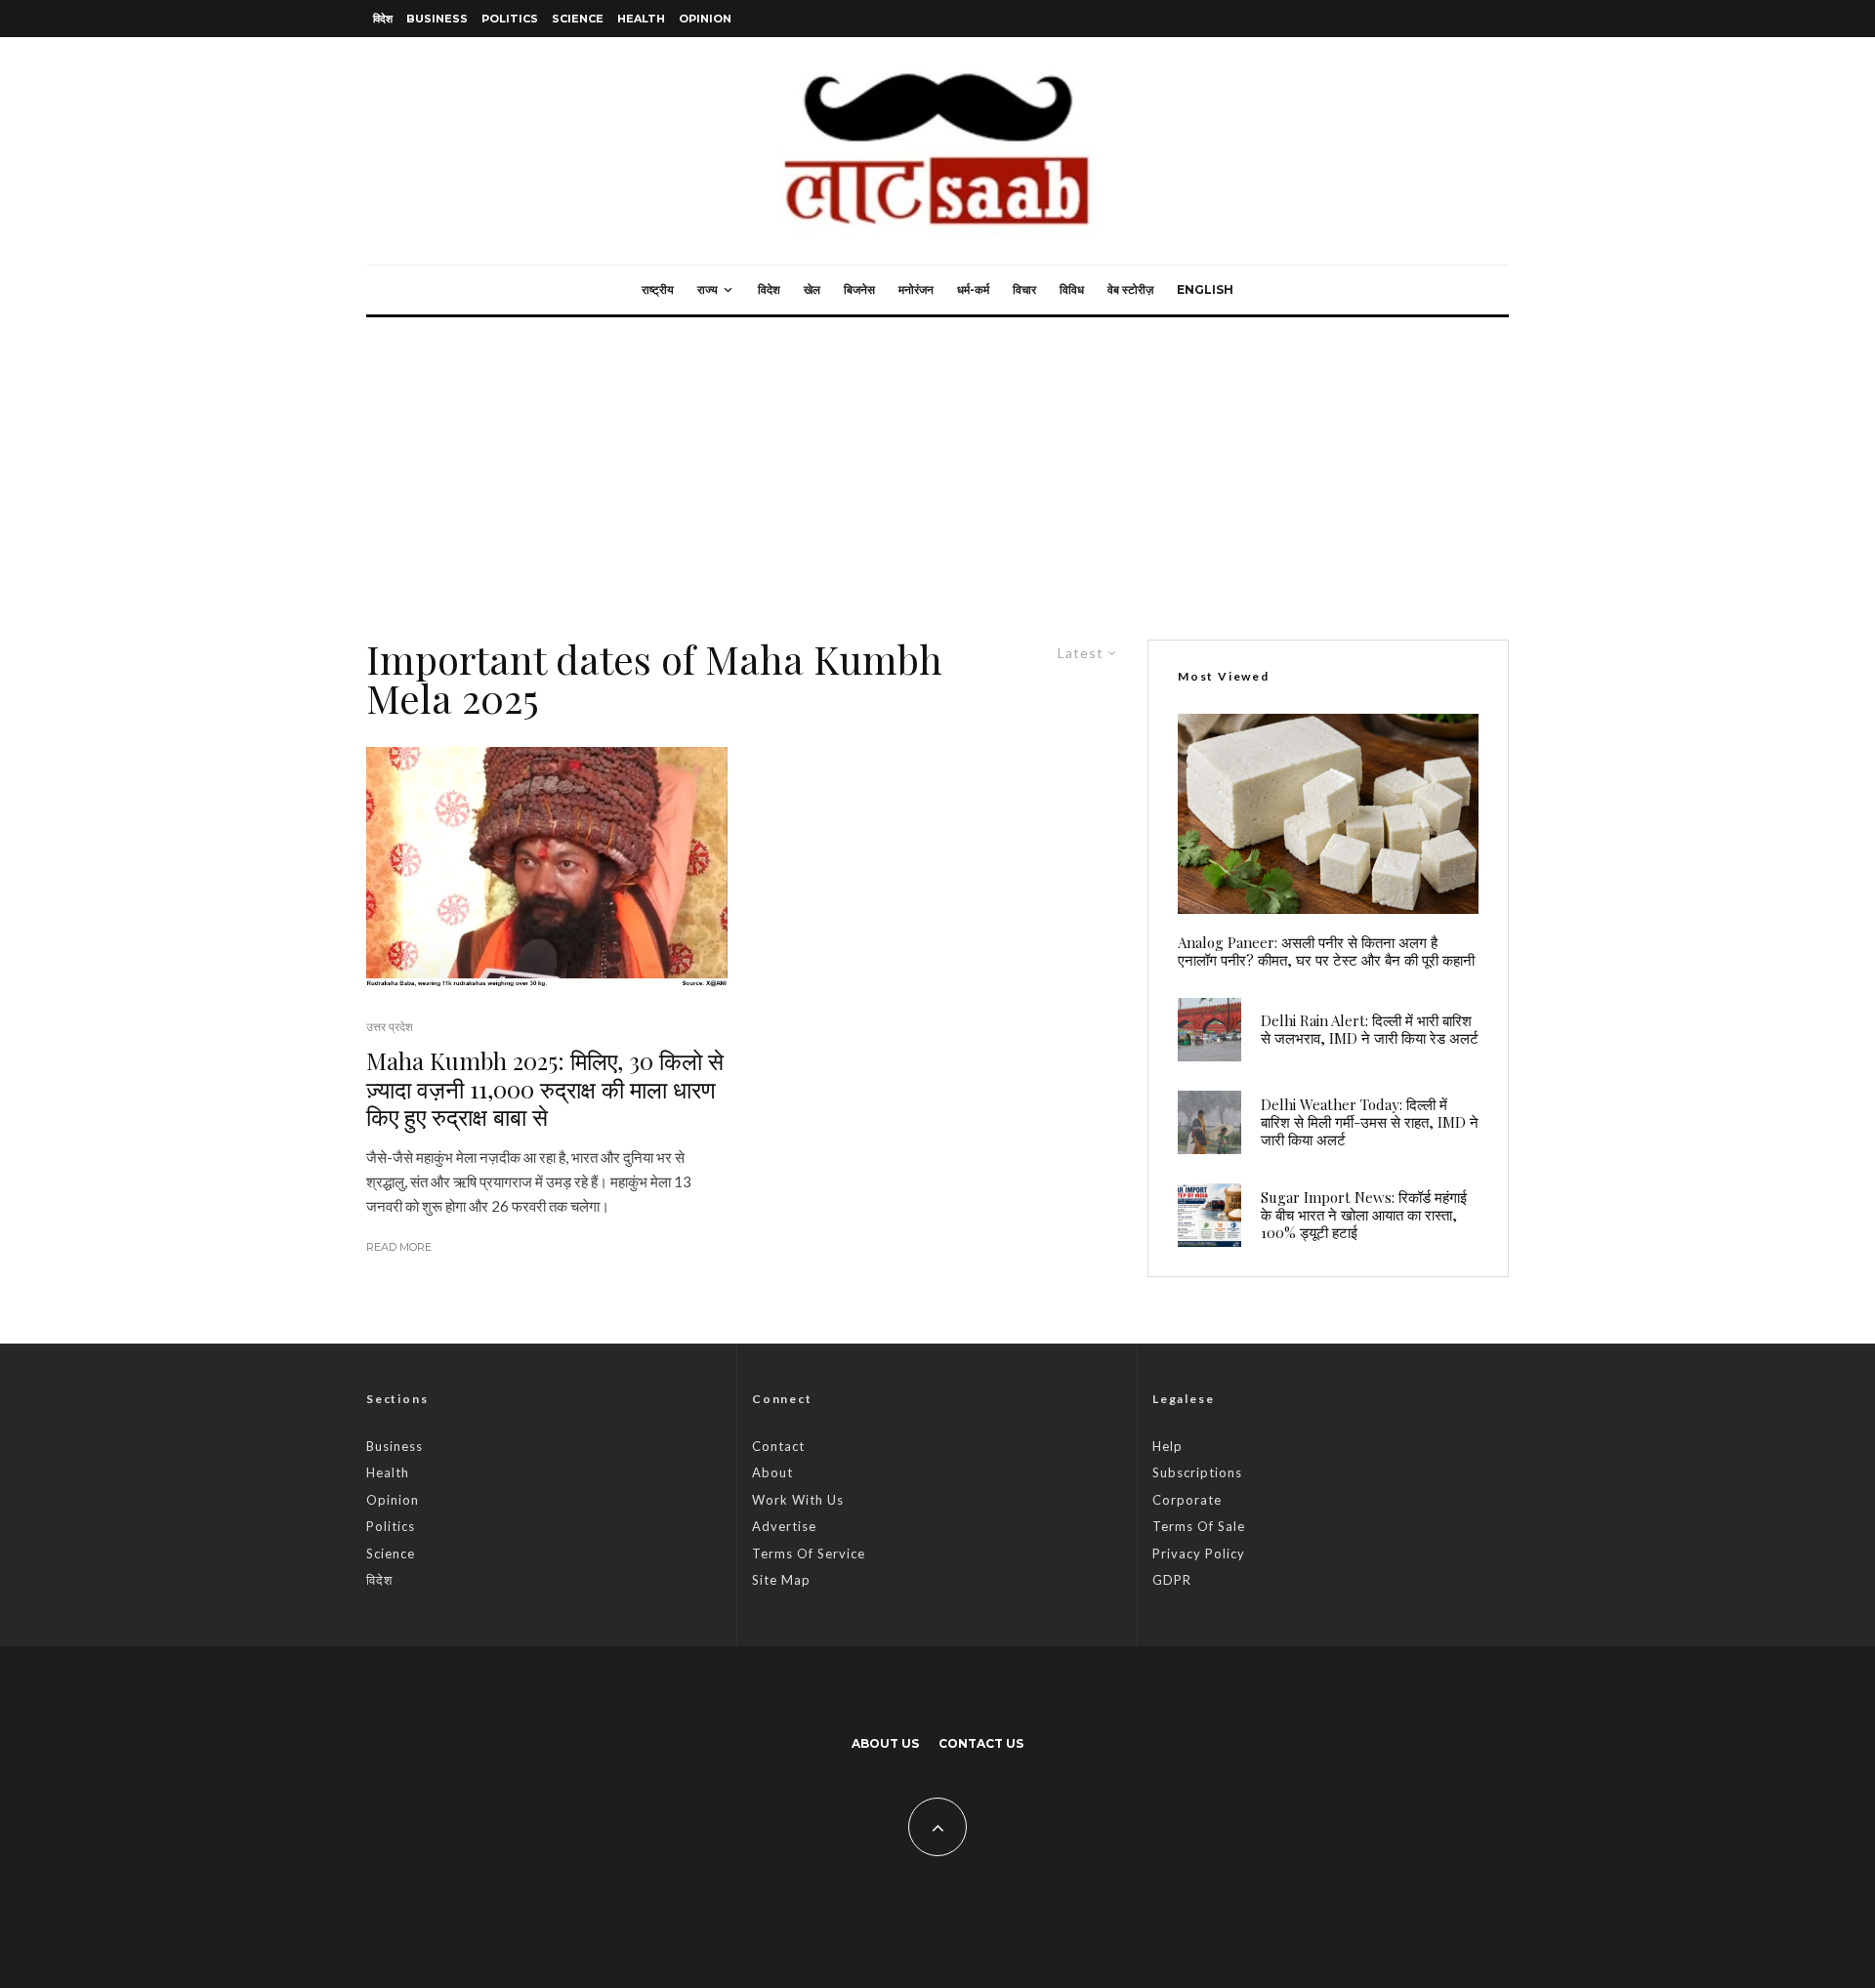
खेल (812, 290)
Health (641, 19)
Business (437, 19)
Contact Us (981, 1743)
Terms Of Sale (1199, 1526)
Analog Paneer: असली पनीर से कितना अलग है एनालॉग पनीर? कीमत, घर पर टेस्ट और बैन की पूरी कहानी (1326, 951)
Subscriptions (1197, 1472)
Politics (510, 19)
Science (578, 19)
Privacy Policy (1199, 1553)
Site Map (781, 1580)
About (772, 1472)
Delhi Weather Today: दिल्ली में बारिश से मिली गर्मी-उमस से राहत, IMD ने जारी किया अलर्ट (1370, 1122)
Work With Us (798, 1500)
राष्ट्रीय (658, 290)
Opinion (705, 19)
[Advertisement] (937, 464)
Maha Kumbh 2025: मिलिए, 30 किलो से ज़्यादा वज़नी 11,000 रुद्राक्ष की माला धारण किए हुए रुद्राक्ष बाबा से (545, 1089)
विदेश (383, 19)
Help (1167, 1446)
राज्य (708, 290)
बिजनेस (859, 290)
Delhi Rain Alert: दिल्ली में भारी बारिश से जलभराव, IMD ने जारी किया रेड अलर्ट (1370, 1029)
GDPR (1172, 1580)
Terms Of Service (809, 1553)
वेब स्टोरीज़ (1130, 290)
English (1205, 290)
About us (885, 1743)
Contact (778, 1446)
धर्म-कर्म (973, 290)
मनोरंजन (916, 290)
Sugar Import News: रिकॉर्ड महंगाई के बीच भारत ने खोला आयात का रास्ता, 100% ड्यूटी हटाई (1364, 1215)
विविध (1072, 290)
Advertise (784, 1526)
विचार (1024, 290)
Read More (399, 1247)
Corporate (1187, 1500)
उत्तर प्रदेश (390, 1027)
